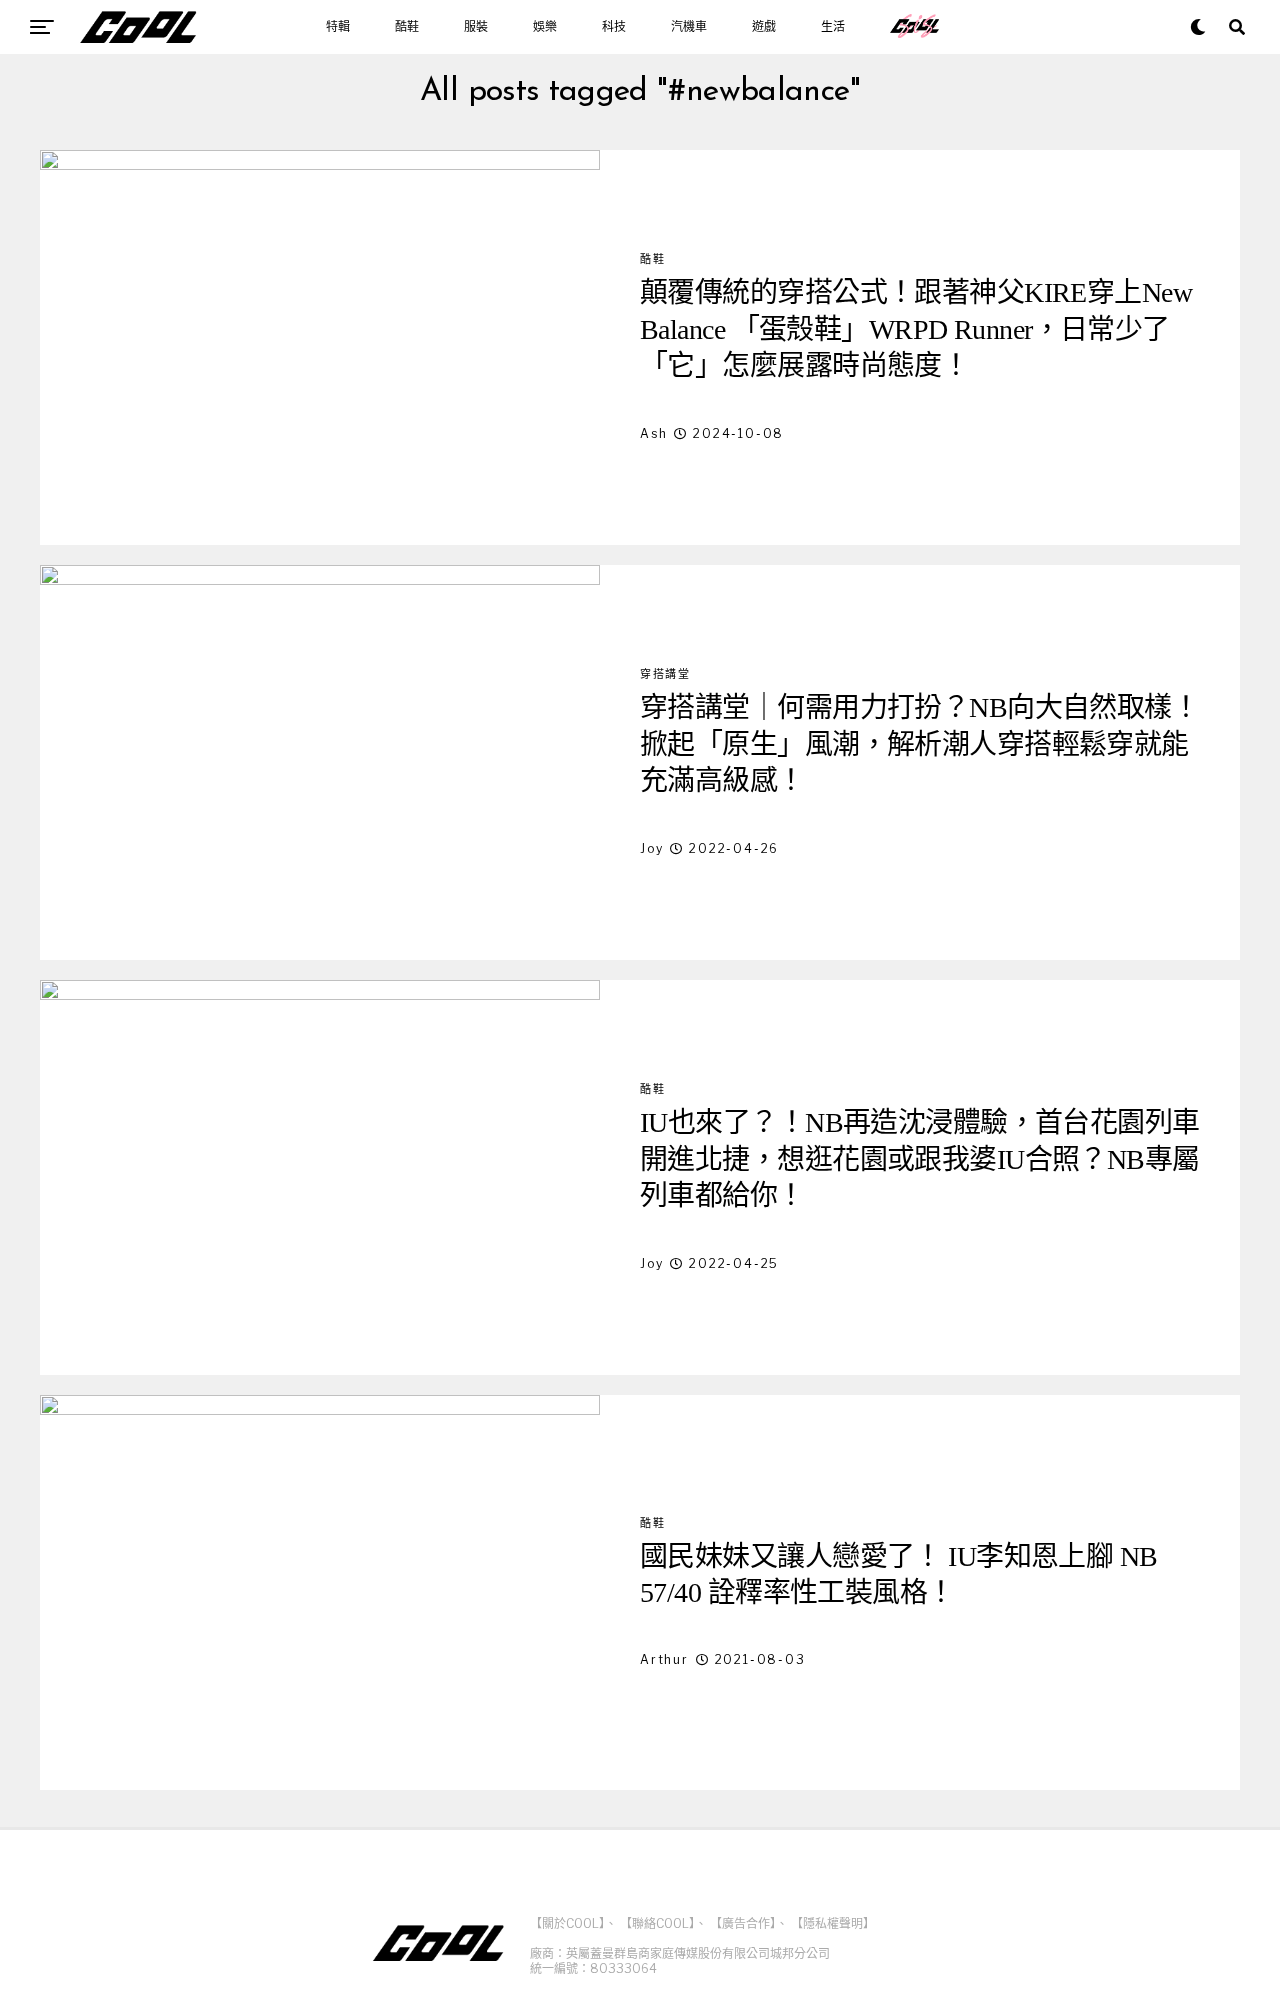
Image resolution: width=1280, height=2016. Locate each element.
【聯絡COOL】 (657, 1923)
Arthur (664, 1659)
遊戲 (764, 27)
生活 (833, 27)
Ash (653, 433)
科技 (614, 27)
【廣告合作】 (743, 1923)
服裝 (476, 27)
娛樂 (545, 27)
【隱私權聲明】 (833, 1923)
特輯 (338, 27)
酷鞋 (407, 27)
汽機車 (689, 27)
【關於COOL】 (567, 1923)
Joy (651, 848)
